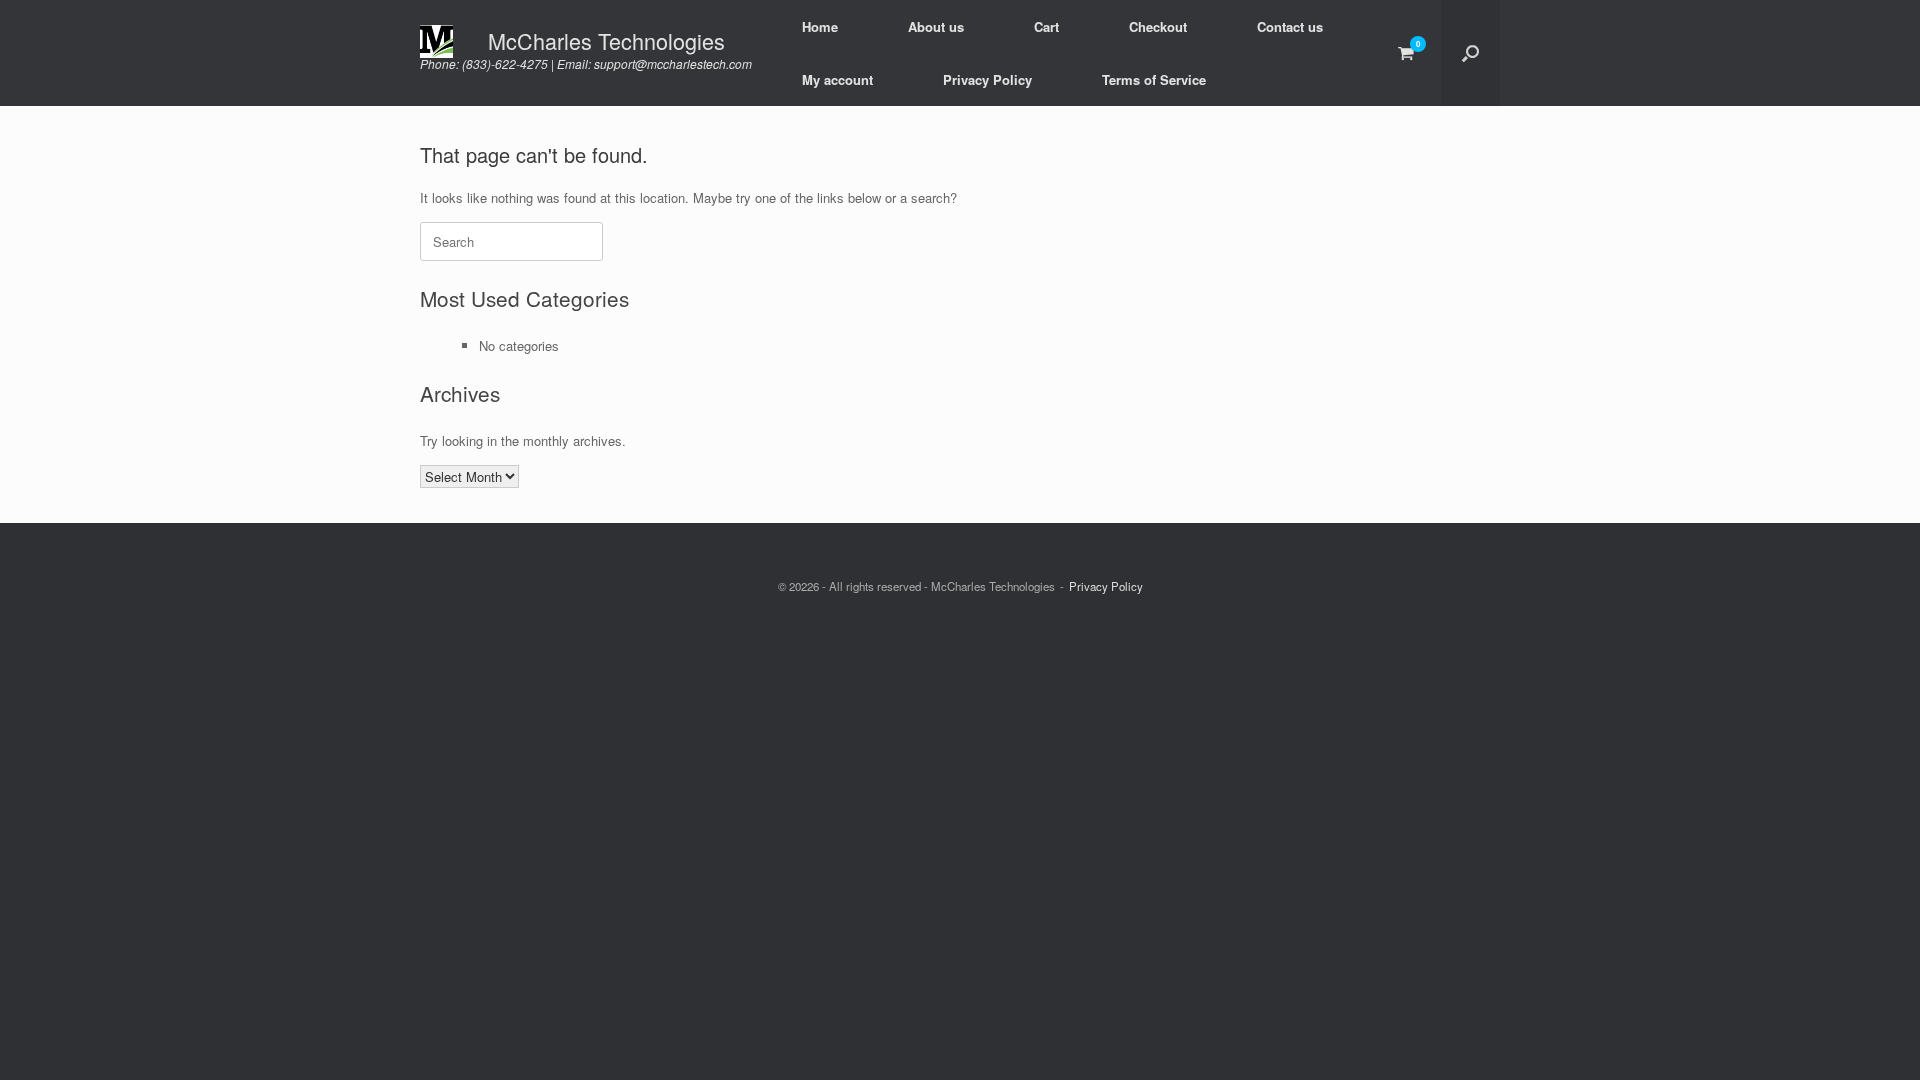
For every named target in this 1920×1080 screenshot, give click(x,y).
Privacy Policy (987, 79)
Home (820, 26)
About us (936, 26)
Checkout (1158, 26)
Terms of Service (1154, 79)
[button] (1470, 53)
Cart (1046, 26)
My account (837, 79)
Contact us (1290, 26)
